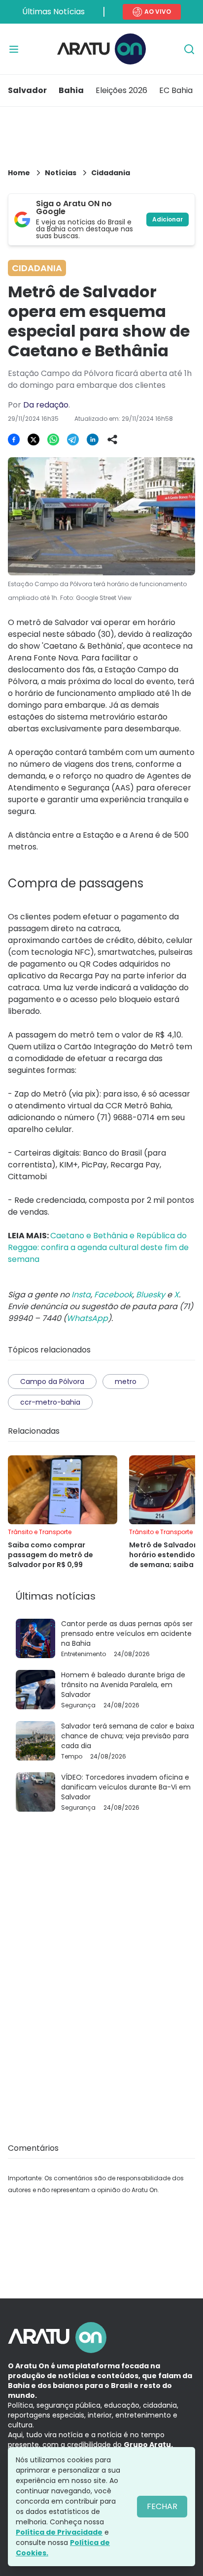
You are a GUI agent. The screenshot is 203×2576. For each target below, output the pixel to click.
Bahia (71, 90)
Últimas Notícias (53, 12)
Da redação (46, 405)
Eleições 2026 (121, 90)
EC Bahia (176, 90)
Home (19, 173)
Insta (81, 1295)
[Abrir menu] (14, 49)
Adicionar (168, 219)
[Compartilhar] (112, 440)
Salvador (27, 90)
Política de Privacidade (59, 2532)
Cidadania (111, 173)
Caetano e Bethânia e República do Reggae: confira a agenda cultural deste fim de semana (98, 1247)
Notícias (61, 173)
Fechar (162, 2506)
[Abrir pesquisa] (189, 49)
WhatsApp (87, 1318)
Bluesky (151, 1295)
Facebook (113, 1295)
